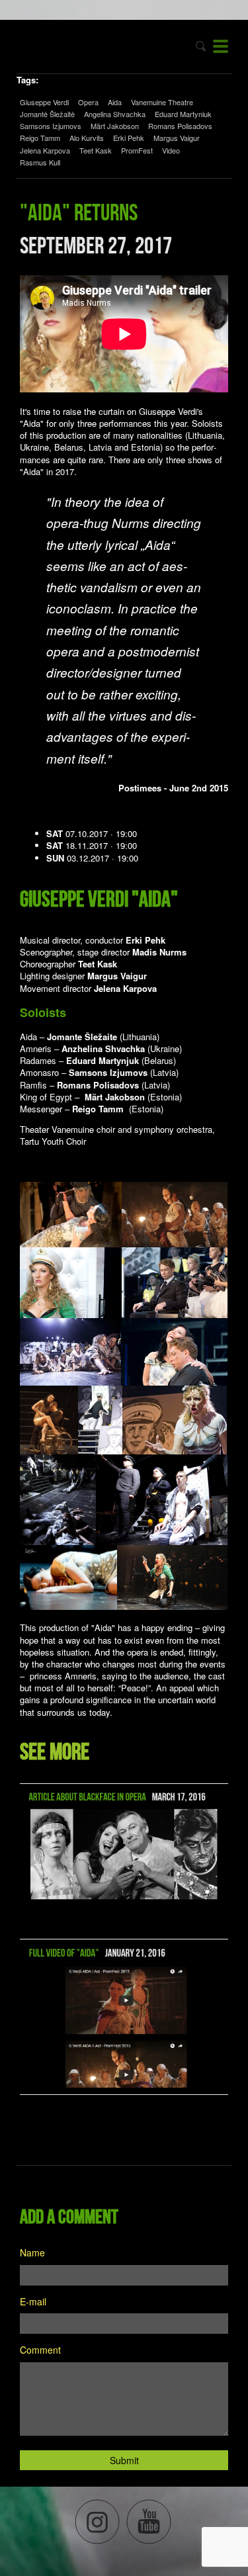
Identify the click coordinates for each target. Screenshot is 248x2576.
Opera (88, 102)
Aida (115, 102)
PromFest (137, 150)
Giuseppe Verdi (44, 102)
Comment (40, 2350)
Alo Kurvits (87, 138)
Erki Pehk (129, 138)
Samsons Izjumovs (51, 126)
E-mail (33, 2301)
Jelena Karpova (45, 150)
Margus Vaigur (177, 138)
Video (171, 150)
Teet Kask (96, 150)
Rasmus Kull (40, 162)
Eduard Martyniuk (183, 114)
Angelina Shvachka (115, 114)
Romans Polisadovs (180, 126)
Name (32, 2252)
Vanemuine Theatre (162, 102)
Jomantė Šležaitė (47, 114)
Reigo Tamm (40, 138)
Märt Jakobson (115, 126)
